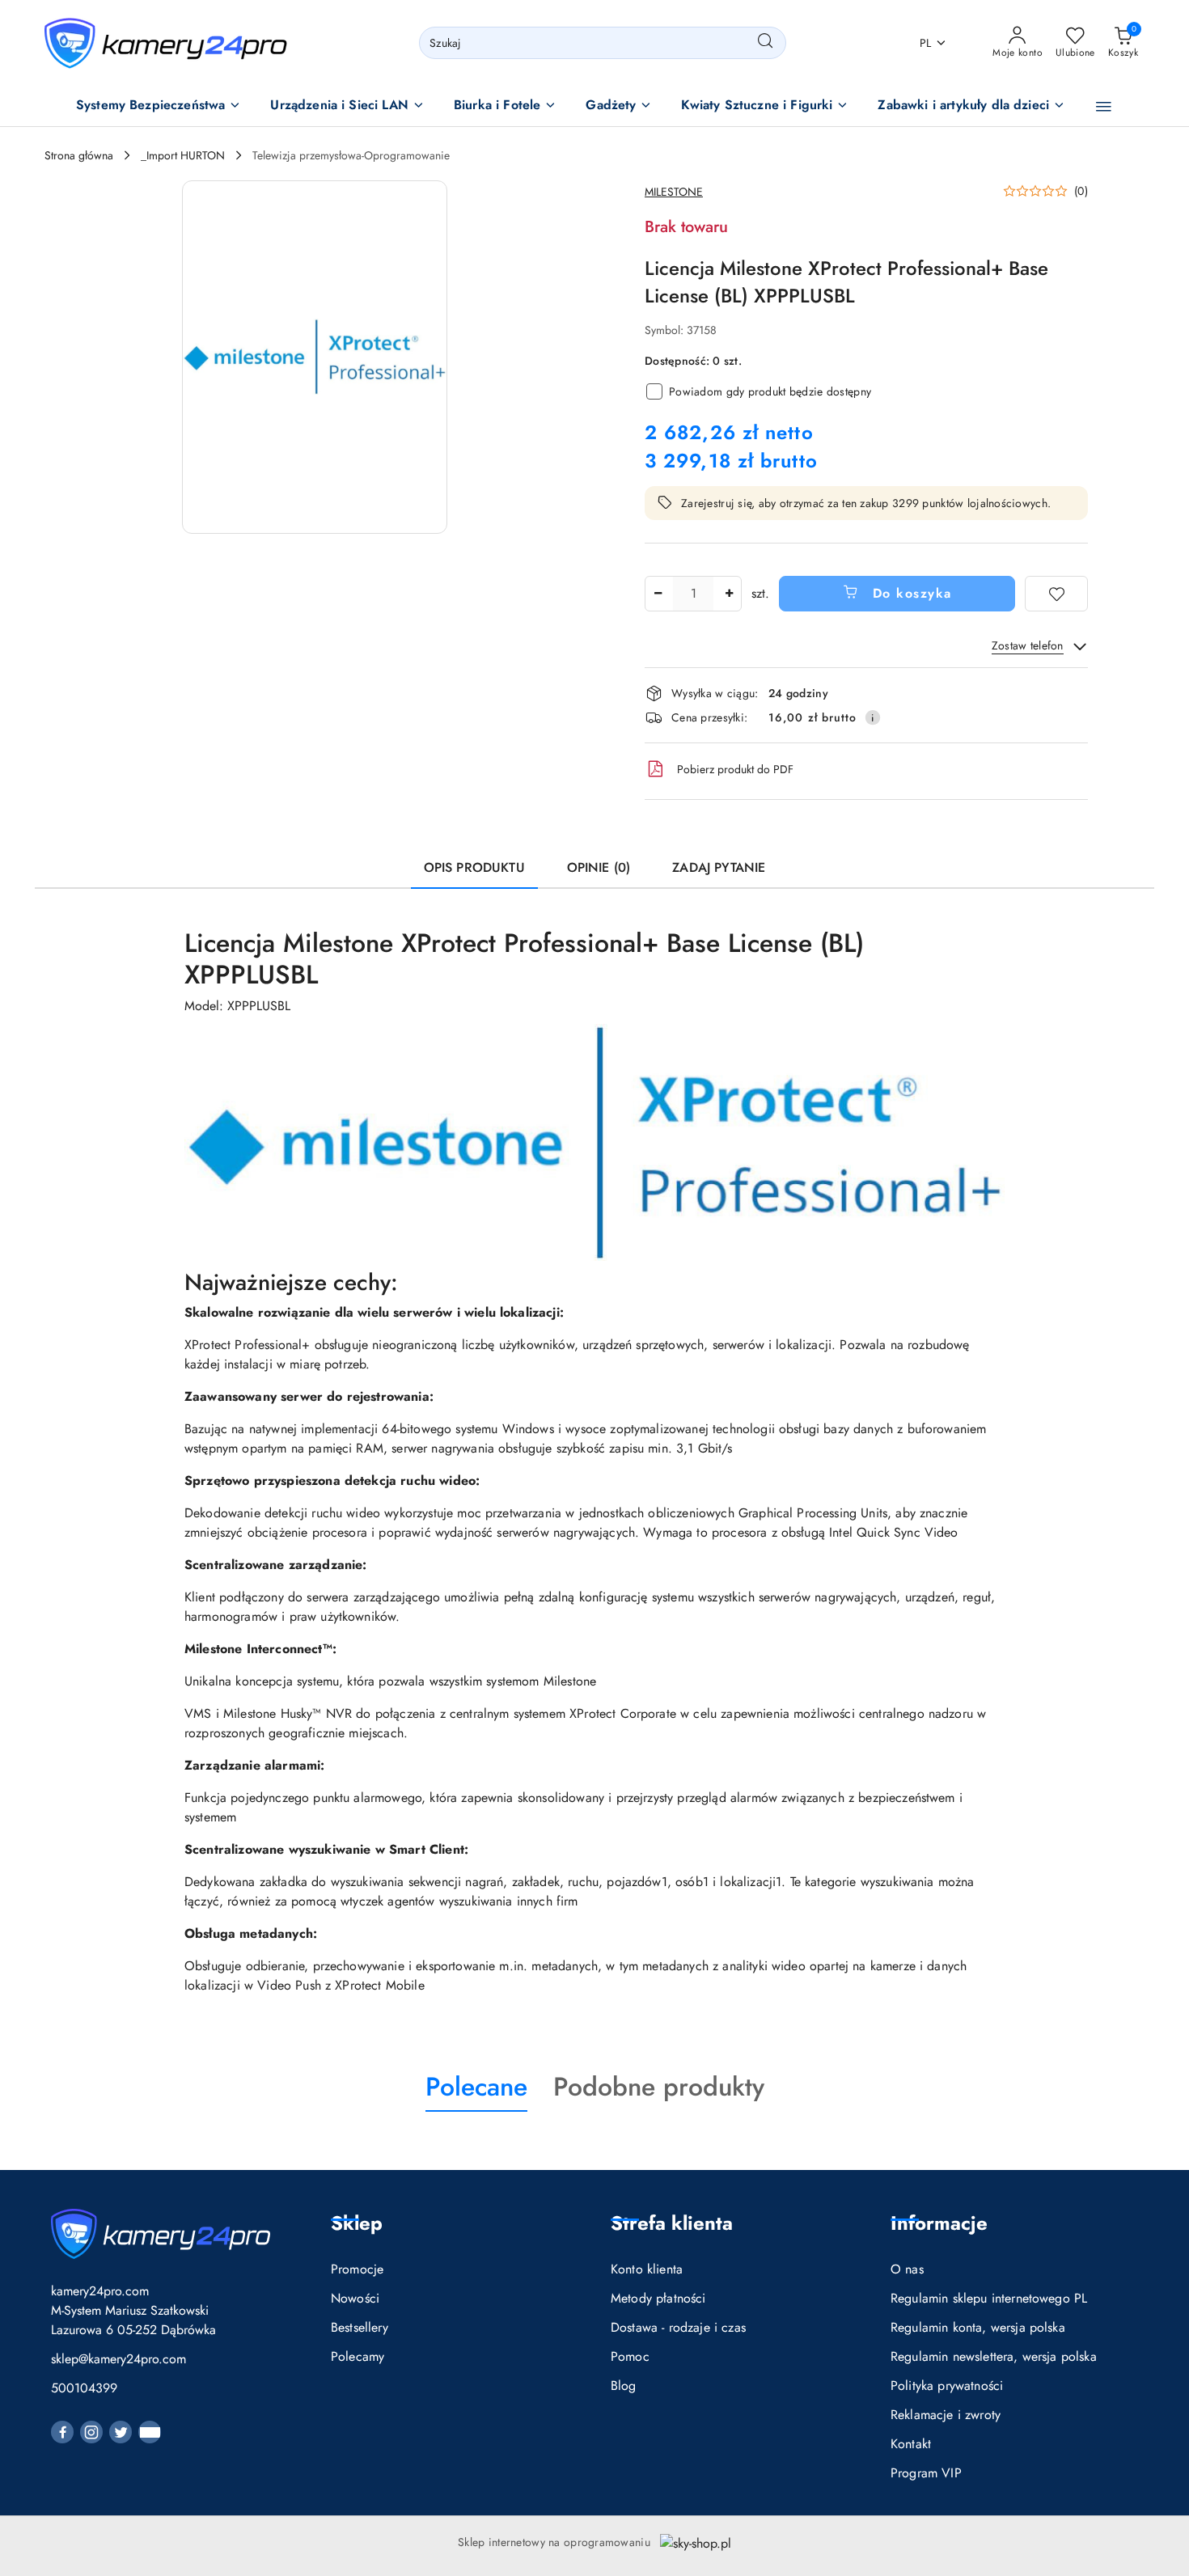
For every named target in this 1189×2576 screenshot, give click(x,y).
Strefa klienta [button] (672, 2223)
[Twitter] (121, 2432)
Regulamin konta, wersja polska (978, 2327)
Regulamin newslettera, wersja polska (994, 2356)
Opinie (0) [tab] (599, 867)
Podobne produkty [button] (659, 2087)
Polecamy (358, 2356)
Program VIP (926, 2473)
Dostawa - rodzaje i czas (678, 2327)
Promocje (357, 2269)
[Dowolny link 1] (150, 2432)
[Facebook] (62, 2432)
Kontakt (911, 2444)
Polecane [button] (476, 2087)
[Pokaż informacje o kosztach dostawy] (873, 717)
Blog (624, 2386)
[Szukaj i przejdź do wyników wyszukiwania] (765, 43)
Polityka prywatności (947, 2386)
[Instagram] (91, 2432)
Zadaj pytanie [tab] (719, 867)
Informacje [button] (939, 2223)
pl (926, 43)
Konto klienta (647, 2269)
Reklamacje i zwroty (946, 2415)
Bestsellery (360, 2327)
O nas (907, 2269)
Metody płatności (658, 2298)
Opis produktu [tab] (474, 867)
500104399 (84, 2388)
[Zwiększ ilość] (729, 594)
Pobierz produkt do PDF (735, 769)
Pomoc (630, 2356)
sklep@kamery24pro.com (118, 2359)
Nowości (355, 2298)
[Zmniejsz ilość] (658, 594)
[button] (159, 106)
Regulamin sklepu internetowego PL (989, 2298)
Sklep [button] (357, 2223)
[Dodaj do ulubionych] (1056, 594)
